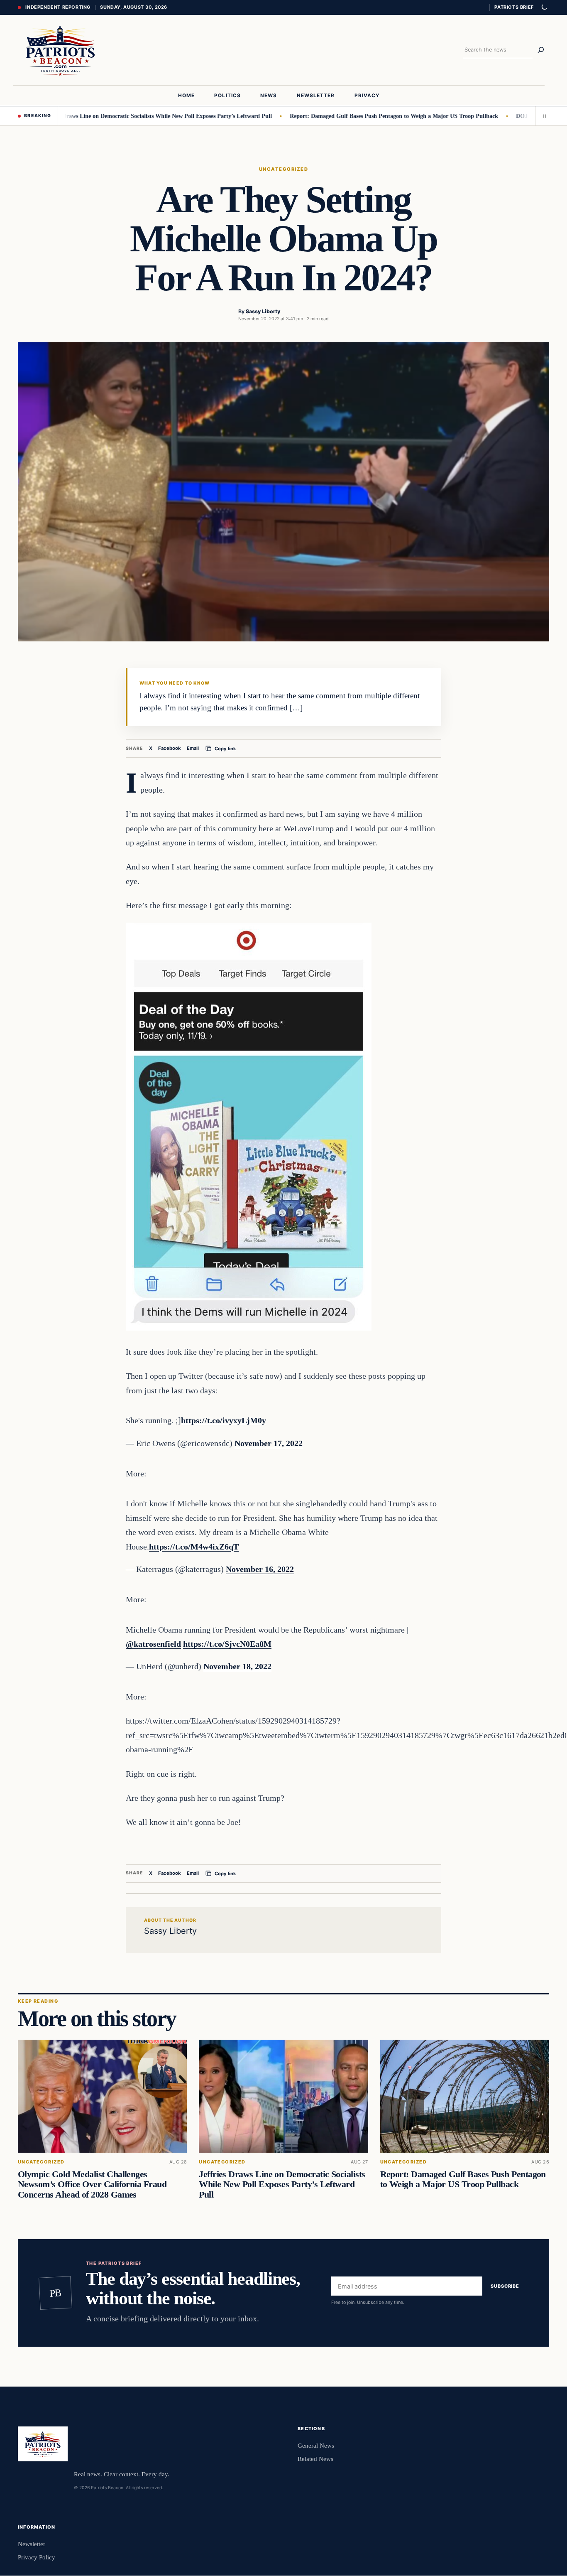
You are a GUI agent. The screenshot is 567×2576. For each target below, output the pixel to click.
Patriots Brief (514, 7)
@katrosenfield (153, 1644)
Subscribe (505, 2286)
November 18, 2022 (237, 1666)
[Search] (541, 50)
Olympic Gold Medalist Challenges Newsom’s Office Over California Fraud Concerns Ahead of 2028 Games (92, 2184)
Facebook (170, 748)
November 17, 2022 (269, 1443)
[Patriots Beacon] (60, 50)
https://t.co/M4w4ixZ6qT (194, 1547)
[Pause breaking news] (542, 116)
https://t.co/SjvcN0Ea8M (227, 1644)
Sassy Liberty (263, 311)
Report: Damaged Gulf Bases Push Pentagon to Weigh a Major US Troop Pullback (353, 116)
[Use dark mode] (544, 7)
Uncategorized (283, 169)
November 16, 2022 (260, 1569)
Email (193, 748)
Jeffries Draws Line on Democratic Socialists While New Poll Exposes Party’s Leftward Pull (116, 116)
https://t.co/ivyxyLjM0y (224, 1420)
